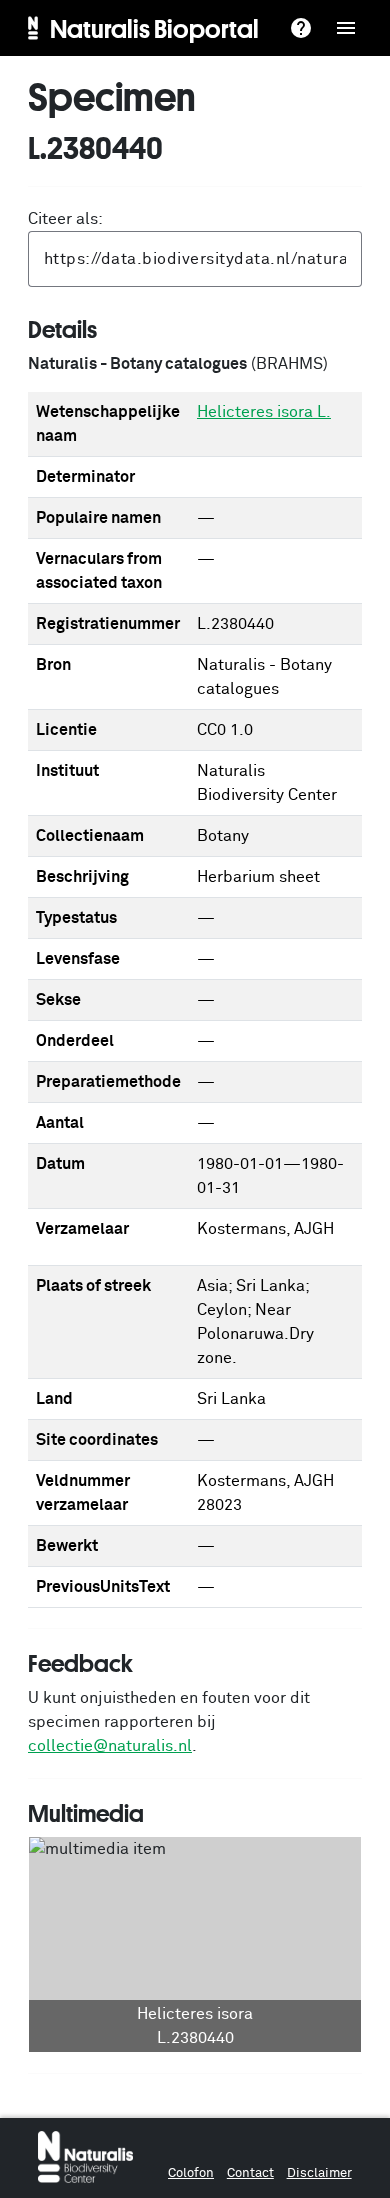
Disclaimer (319, 2173)
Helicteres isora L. (264, 412)
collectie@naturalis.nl (110, 1746)
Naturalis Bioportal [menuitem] (154, 28)
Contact (250, 2173)
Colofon (191, 2173)
